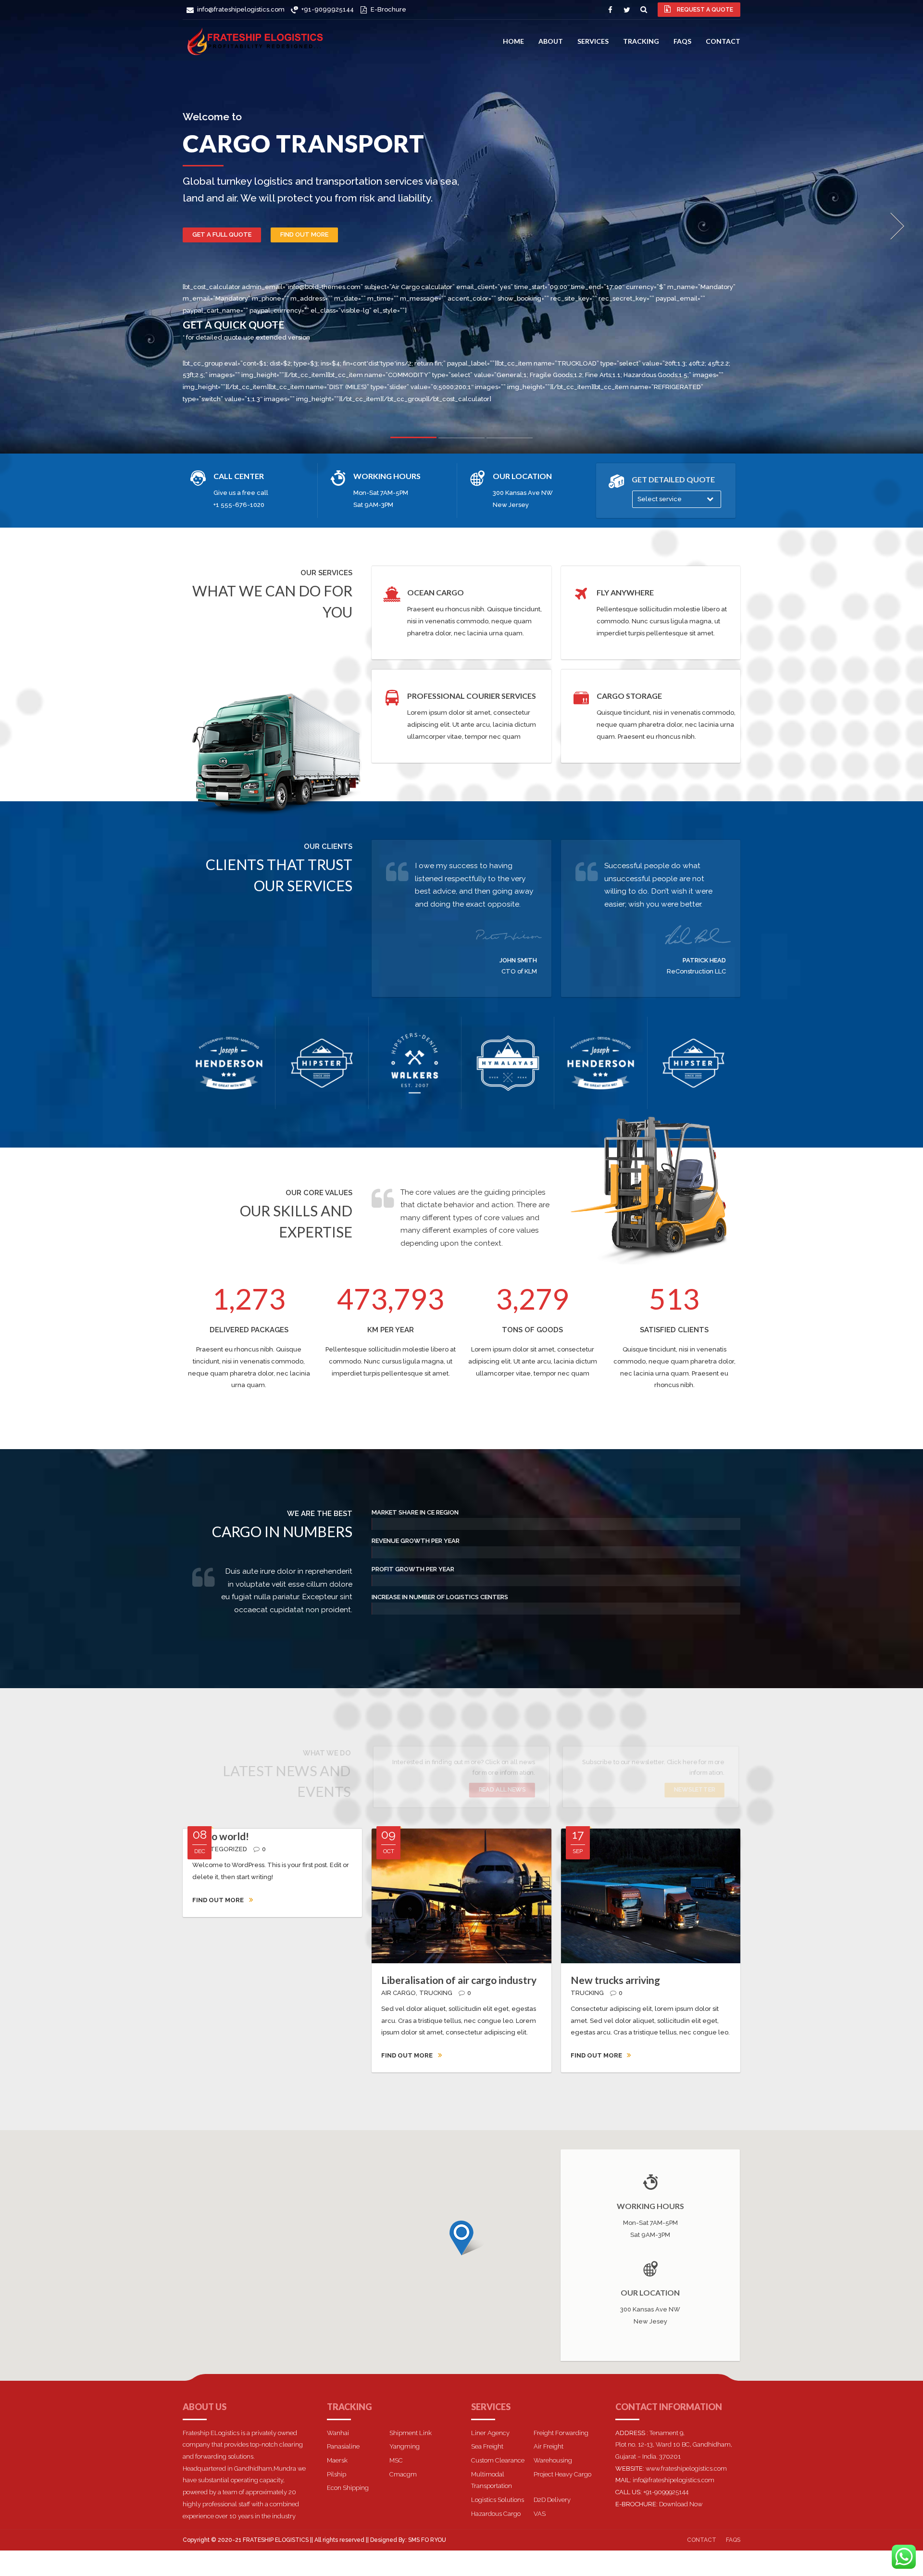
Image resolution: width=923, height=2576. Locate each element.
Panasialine (343, 2446)
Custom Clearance (498, 2460)
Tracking (641, 41)
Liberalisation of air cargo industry (459, 1980)
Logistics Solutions (498, 2500)
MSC (396, 2460)
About (551, 41)
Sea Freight (487, 2446)
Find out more (304, 234)
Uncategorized (220, 1849)
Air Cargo (399, 1993)
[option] (461, 227)
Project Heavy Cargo (562, 2474)
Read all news (502, 1790)
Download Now (681, 2504)
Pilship (337, 2474)
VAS (540, 2514)
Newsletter (694, 1790)
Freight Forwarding (561, 2433)
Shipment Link (411, 2433)
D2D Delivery (552, 2500)
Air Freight (549, 2446)
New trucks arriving (615, 1980)
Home (513, 41)
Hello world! (221, 1836)
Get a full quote (222, 234)
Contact (723, 41)
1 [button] (413, 439)
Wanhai (338, 2433)
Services (593, 41)
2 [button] (461, 440)
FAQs (682, 41)
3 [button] (510, 440)
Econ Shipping (348, 2488)
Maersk (337, 2460)
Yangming (405, 2446)
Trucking (436, 1993)
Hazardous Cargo (496, 2514)
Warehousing (553, 2460)
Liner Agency (490, 2433)
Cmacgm (403, 2474)
